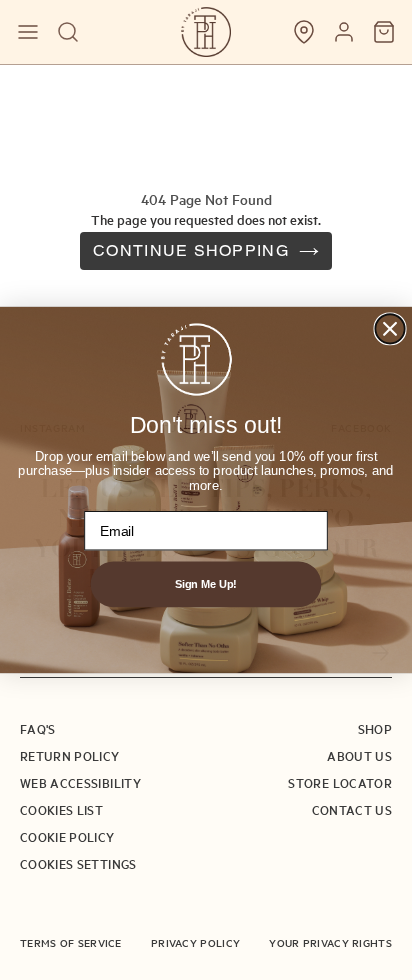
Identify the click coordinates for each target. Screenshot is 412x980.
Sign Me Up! (206, 583)
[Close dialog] (389, 328)
